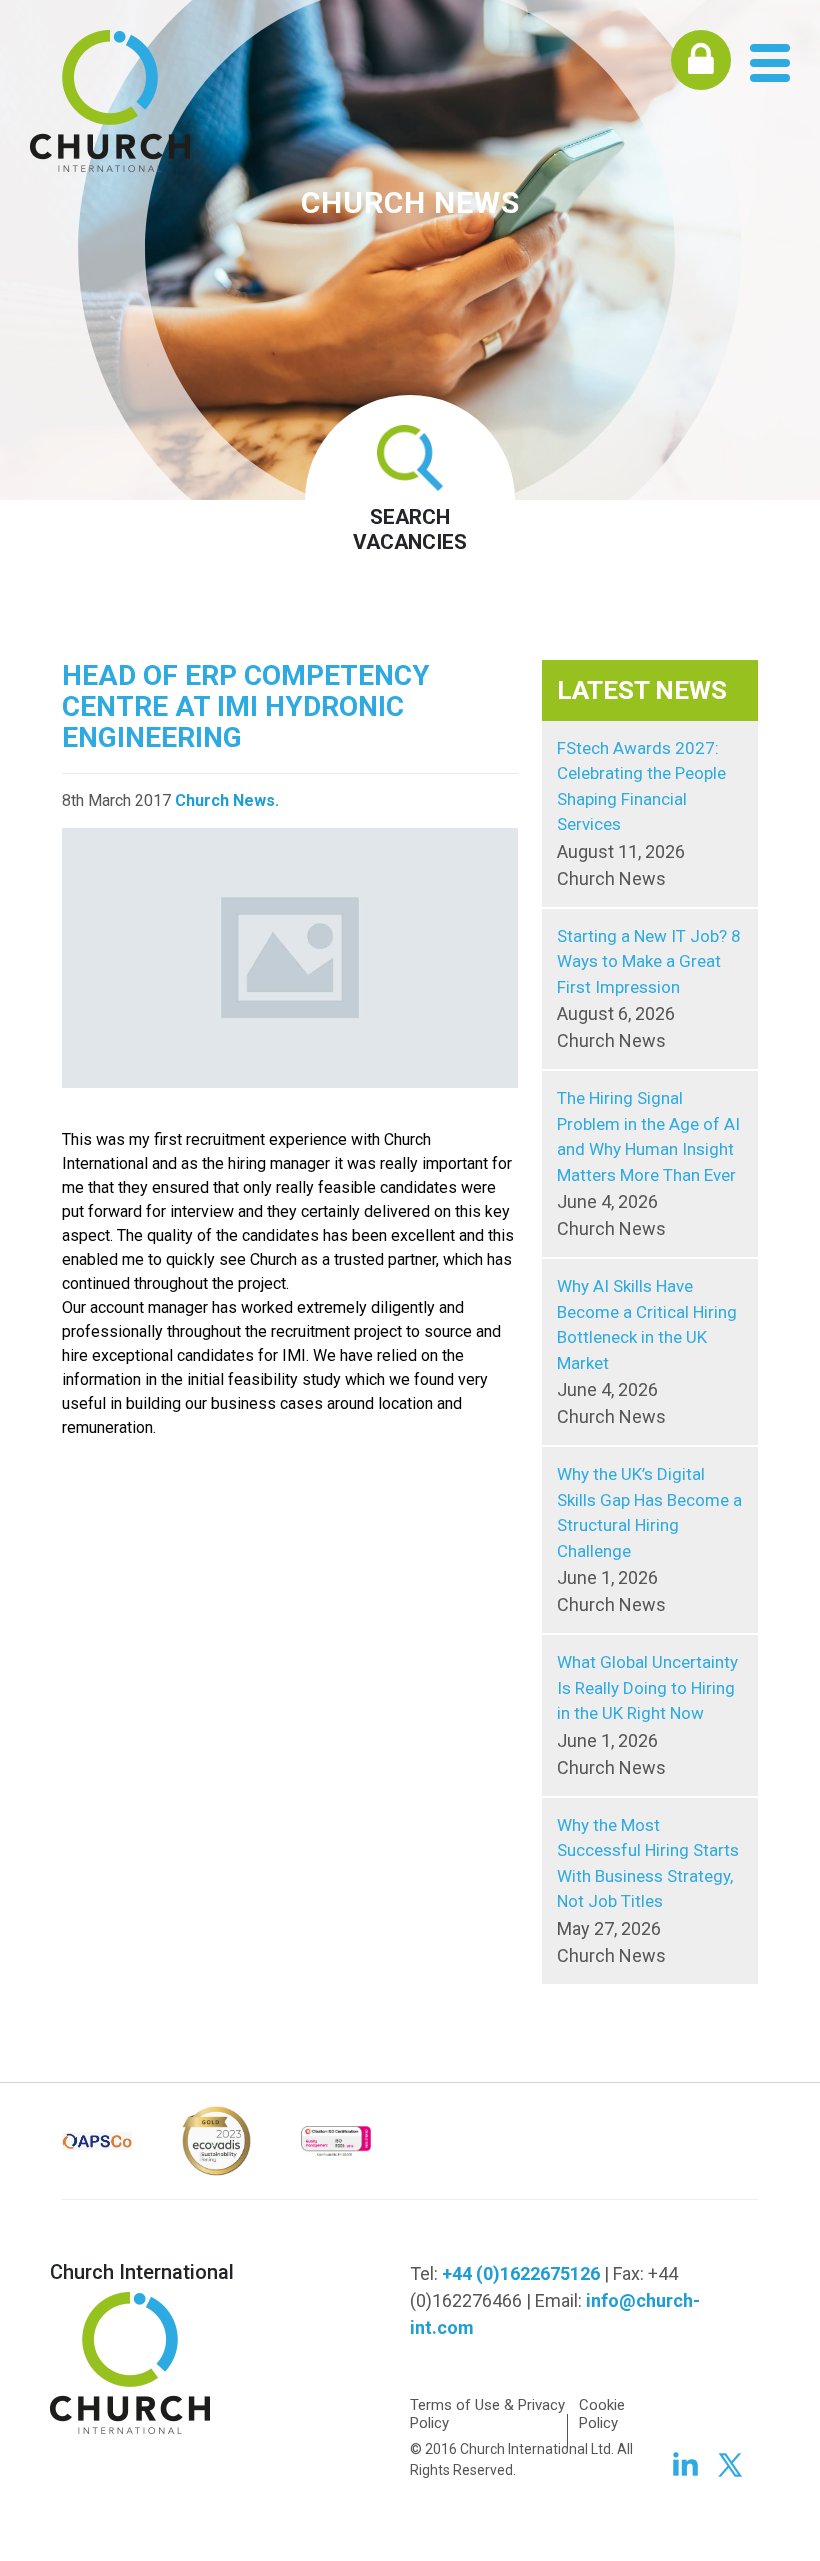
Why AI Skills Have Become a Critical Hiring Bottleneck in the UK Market (647, 1351)
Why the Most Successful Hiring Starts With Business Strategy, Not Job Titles (648, 1890)
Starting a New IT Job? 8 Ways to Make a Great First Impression (649, 989)
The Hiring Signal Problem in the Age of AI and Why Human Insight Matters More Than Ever (648, 1163)
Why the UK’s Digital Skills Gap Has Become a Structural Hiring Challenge (649, 1539)
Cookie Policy (602, 2414)
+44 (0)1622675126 (521, 2273)
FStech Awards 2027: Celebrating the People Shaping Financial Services (641, 813)
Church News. (227, 800)
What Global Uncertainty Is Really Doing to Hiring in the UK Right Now (647, 1715)
